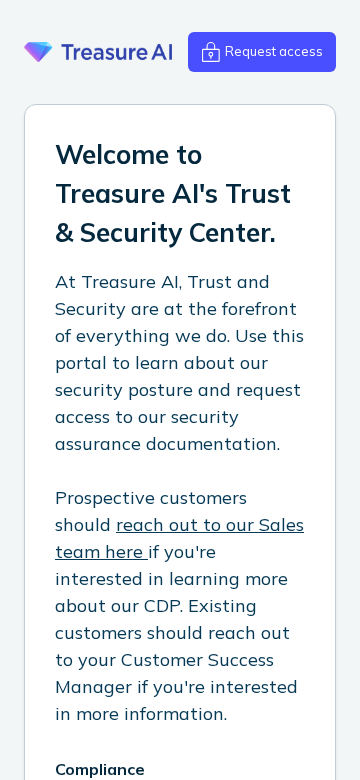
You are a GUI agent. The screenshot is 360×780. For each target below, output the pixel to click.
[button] (262, 52)
